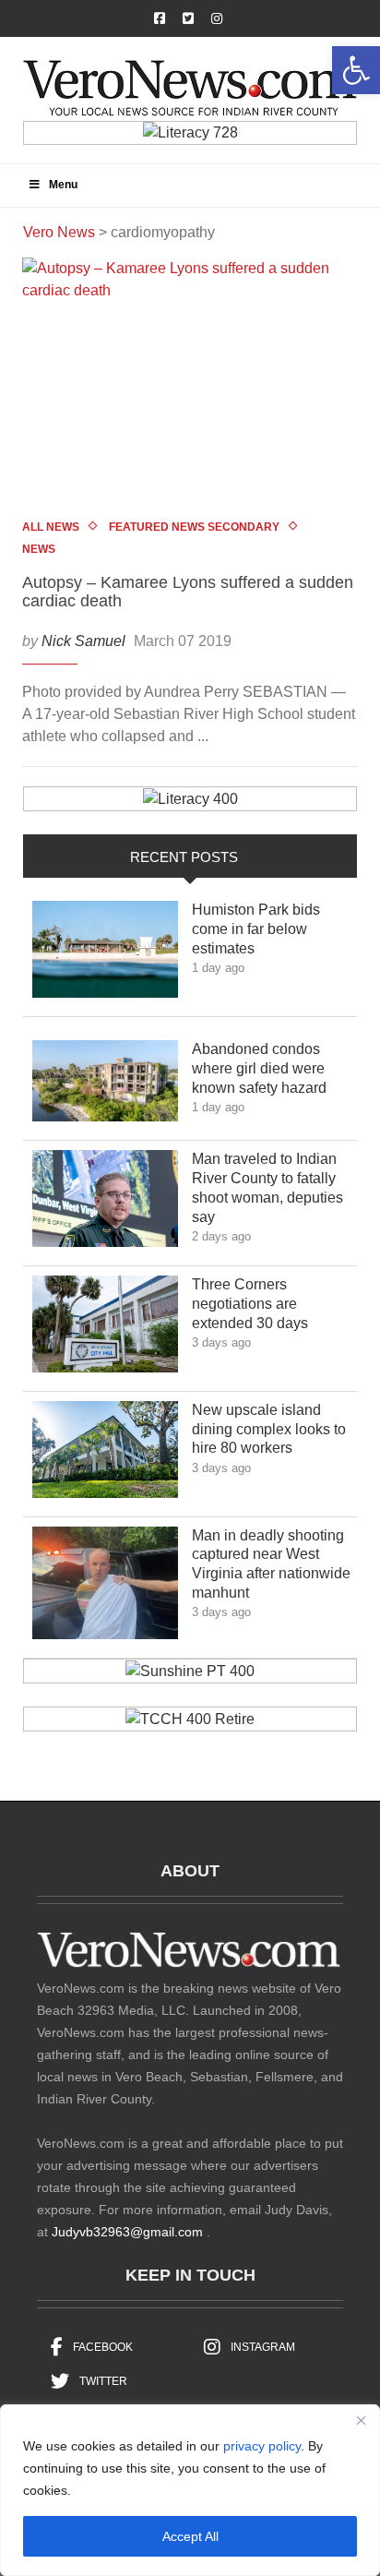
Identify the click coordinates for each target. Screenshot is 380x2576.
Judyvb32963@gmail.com (127, 2232)
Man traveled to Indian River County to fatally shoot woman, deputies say (267, 1187)
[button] (356, 70)
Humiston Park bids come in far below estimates (256, 929)
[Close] (361, 2420)
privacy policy (262, 2446)
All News (51, 527)
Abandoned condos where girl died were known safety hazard (273, 1068)
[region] (190, 2490)
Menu (63, 185)
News (39, 549)
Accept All (190, 2536)
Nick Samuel (83, 641)
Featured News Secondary (194, 527)
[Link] (105, 954)
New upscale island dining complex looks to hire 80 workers (269, 1429)
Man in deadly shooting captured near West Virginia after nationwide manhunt (271, 1564)
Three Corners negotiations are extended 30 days (263, 1304)
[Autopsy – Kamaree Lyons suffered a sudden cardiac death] (190, 384)
